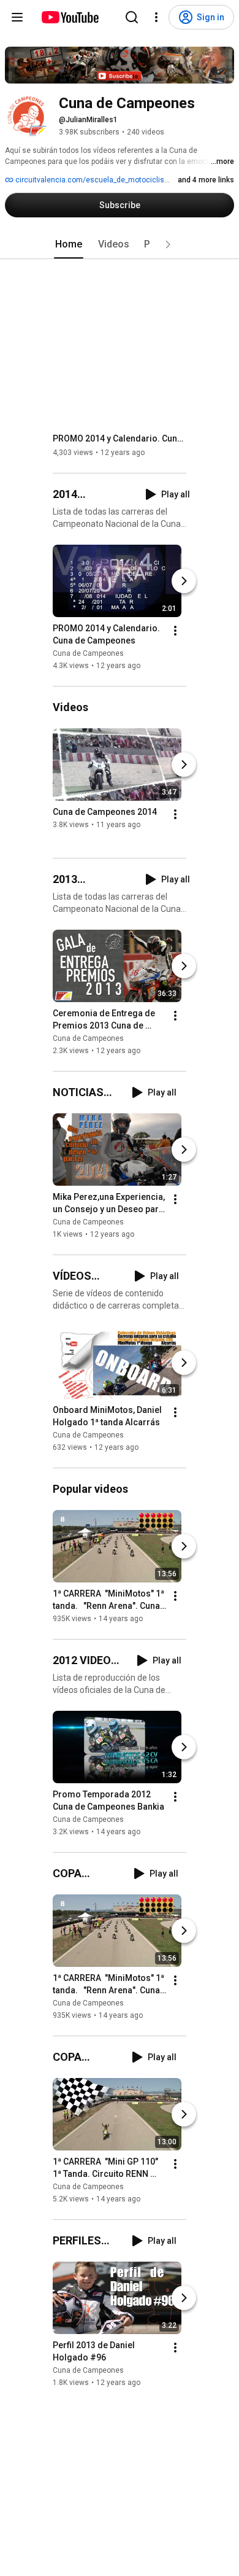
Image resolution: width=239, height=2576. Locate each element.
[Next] (184, 581)
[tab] (69, 244)
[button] (168, 244)
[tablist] (120, 244)
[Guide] (17, 17)
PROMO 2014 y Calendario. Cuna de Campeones (120, 438)
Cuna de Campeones (88, 653)
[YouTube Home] (70, 17)
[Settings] (156, 17)
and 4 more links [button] (206, 180)
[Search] (132, 17)
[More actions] (175, 631)
